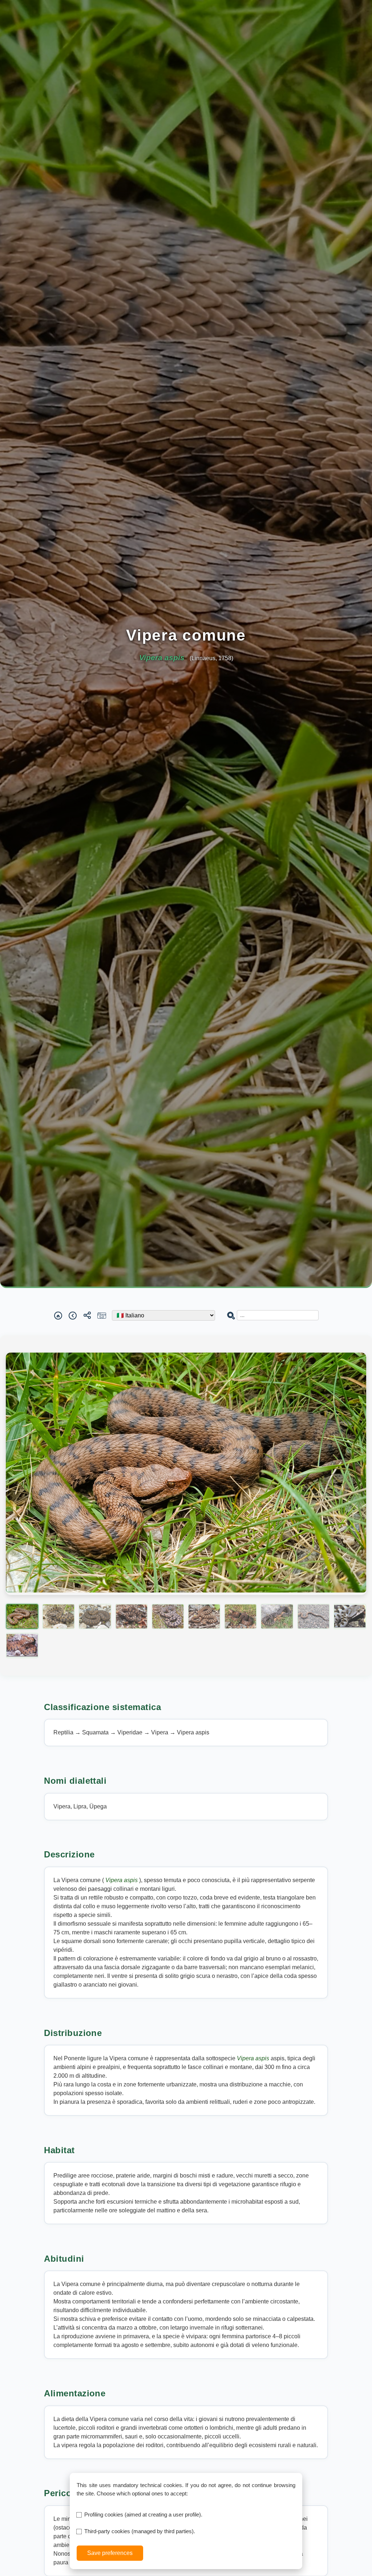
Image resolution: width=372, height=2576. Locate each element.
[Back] (73, 1315)
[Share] (87, 1315)
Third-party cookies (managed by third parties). (140, 2531)
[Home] (58, 1315)
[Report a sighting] (102, 1315)
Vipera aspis (122, 1880)
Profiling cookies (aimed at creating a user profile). (143, 2514)
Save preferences (110, 2553)
